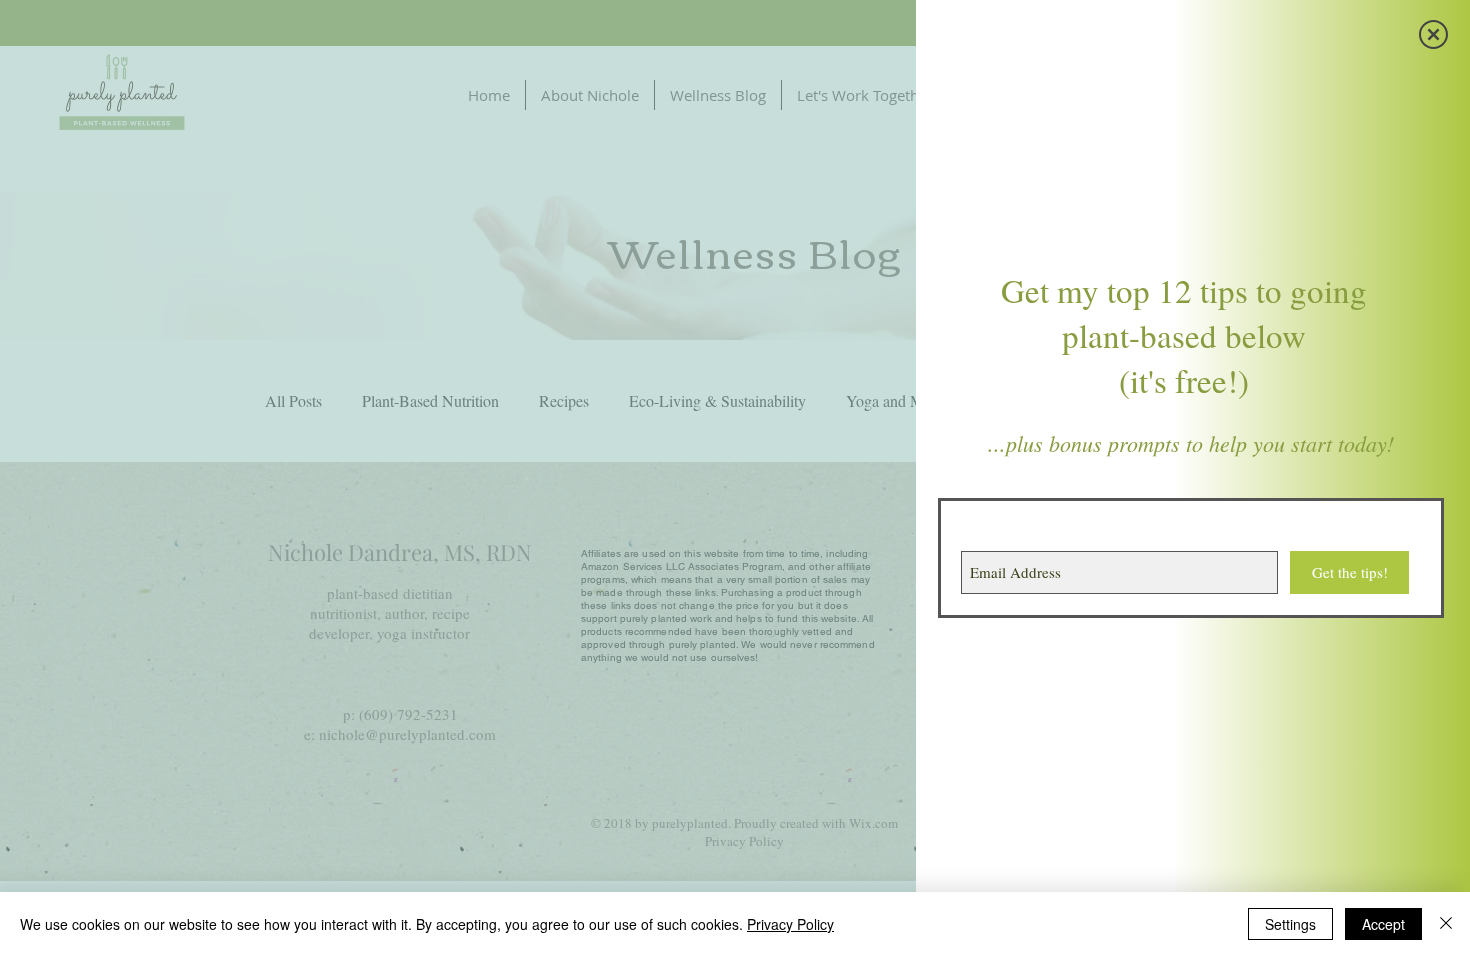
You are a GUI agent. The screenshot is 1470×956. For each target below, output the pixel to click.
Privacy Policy (790, 924)
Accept (1383, 924)
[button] (1433, 34)
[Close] (1446, 924)
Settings (1290, 924)
